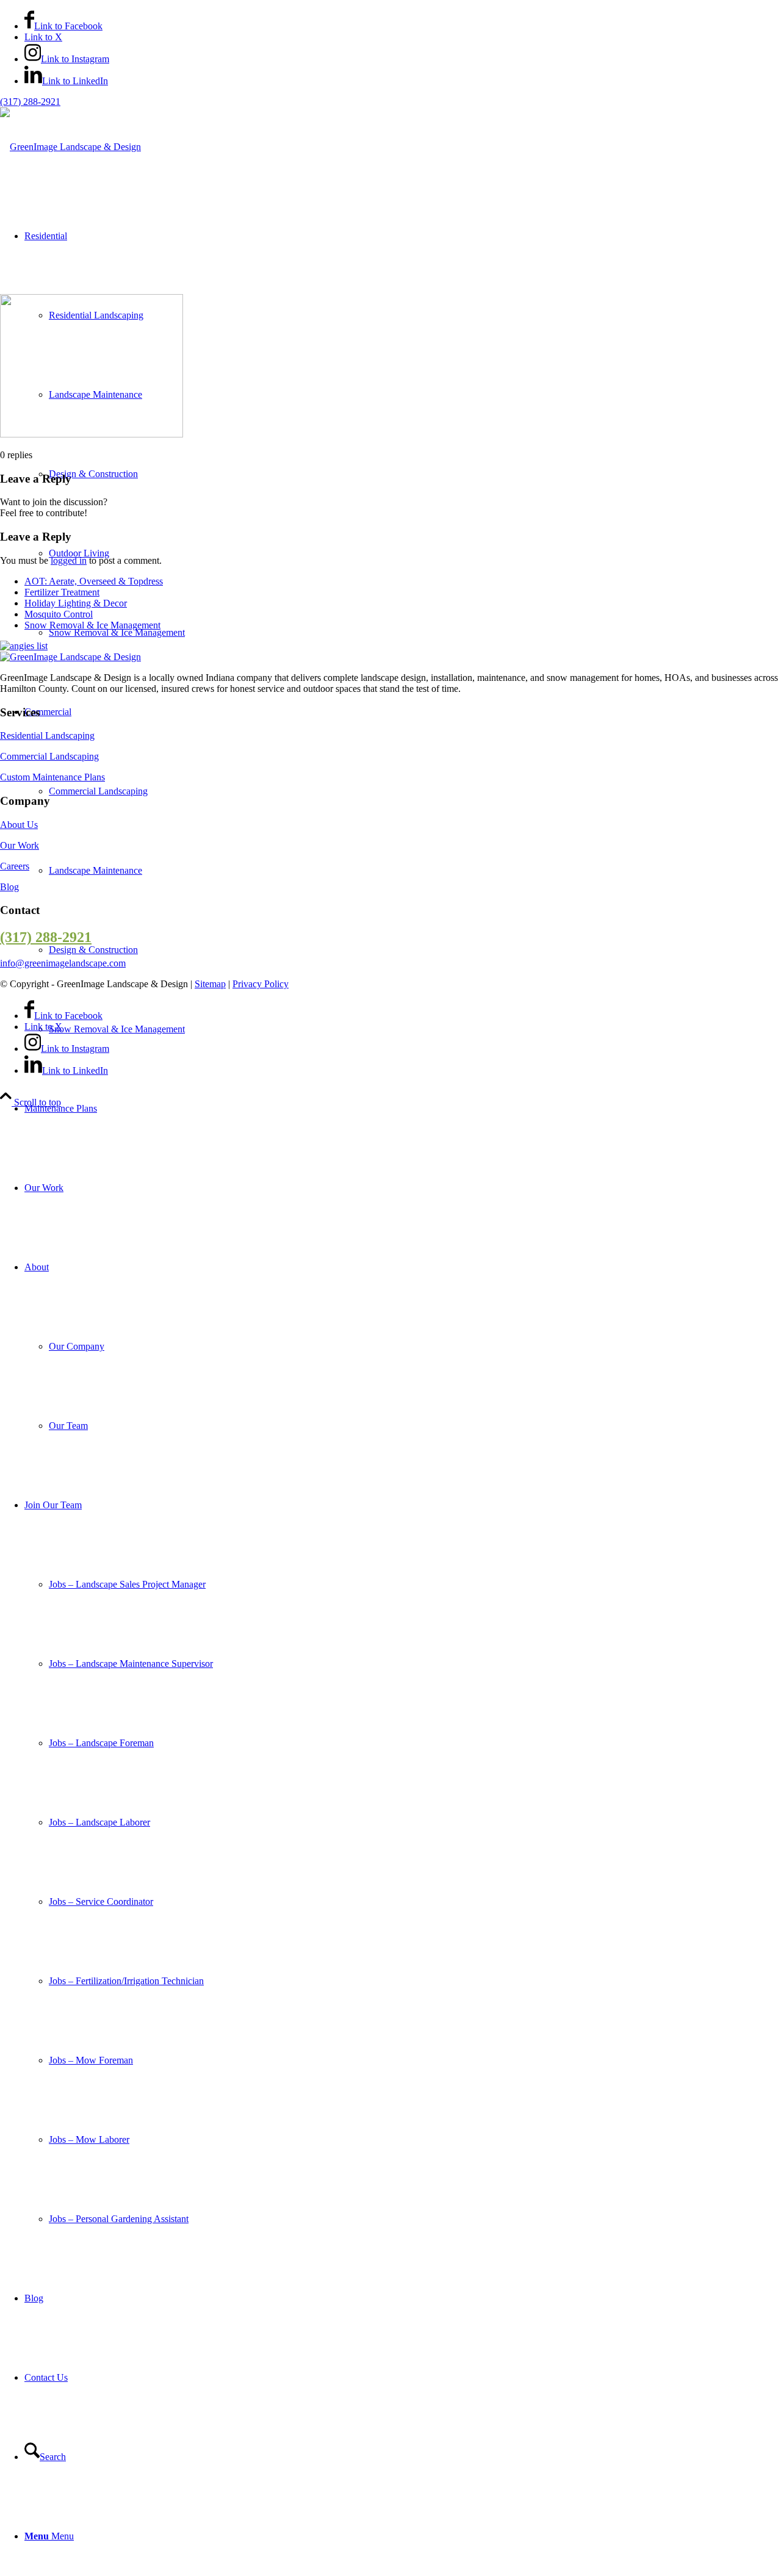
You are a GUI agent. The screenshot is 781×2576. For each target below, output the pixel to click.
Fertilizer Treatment (62, 592)
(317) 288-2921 (30, 102)
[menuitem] (403, 1109)
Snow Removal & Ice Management (92, 625)
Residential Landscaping (47, 736)
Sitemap (210, 984)
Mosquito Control (59, 614)
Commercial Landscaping (49, 756)
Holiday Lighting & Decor (76, 603)
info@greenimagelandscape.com (63, 963)
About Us (19, 825)
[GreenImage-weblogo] (70, 147)
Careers (15, 866)
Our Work (20, 845)
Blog (9, 887)
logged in (69, 560)
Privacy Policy (261, 984)
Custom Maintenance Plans (52, 777)
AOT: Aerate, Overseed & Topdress (94, 581)
